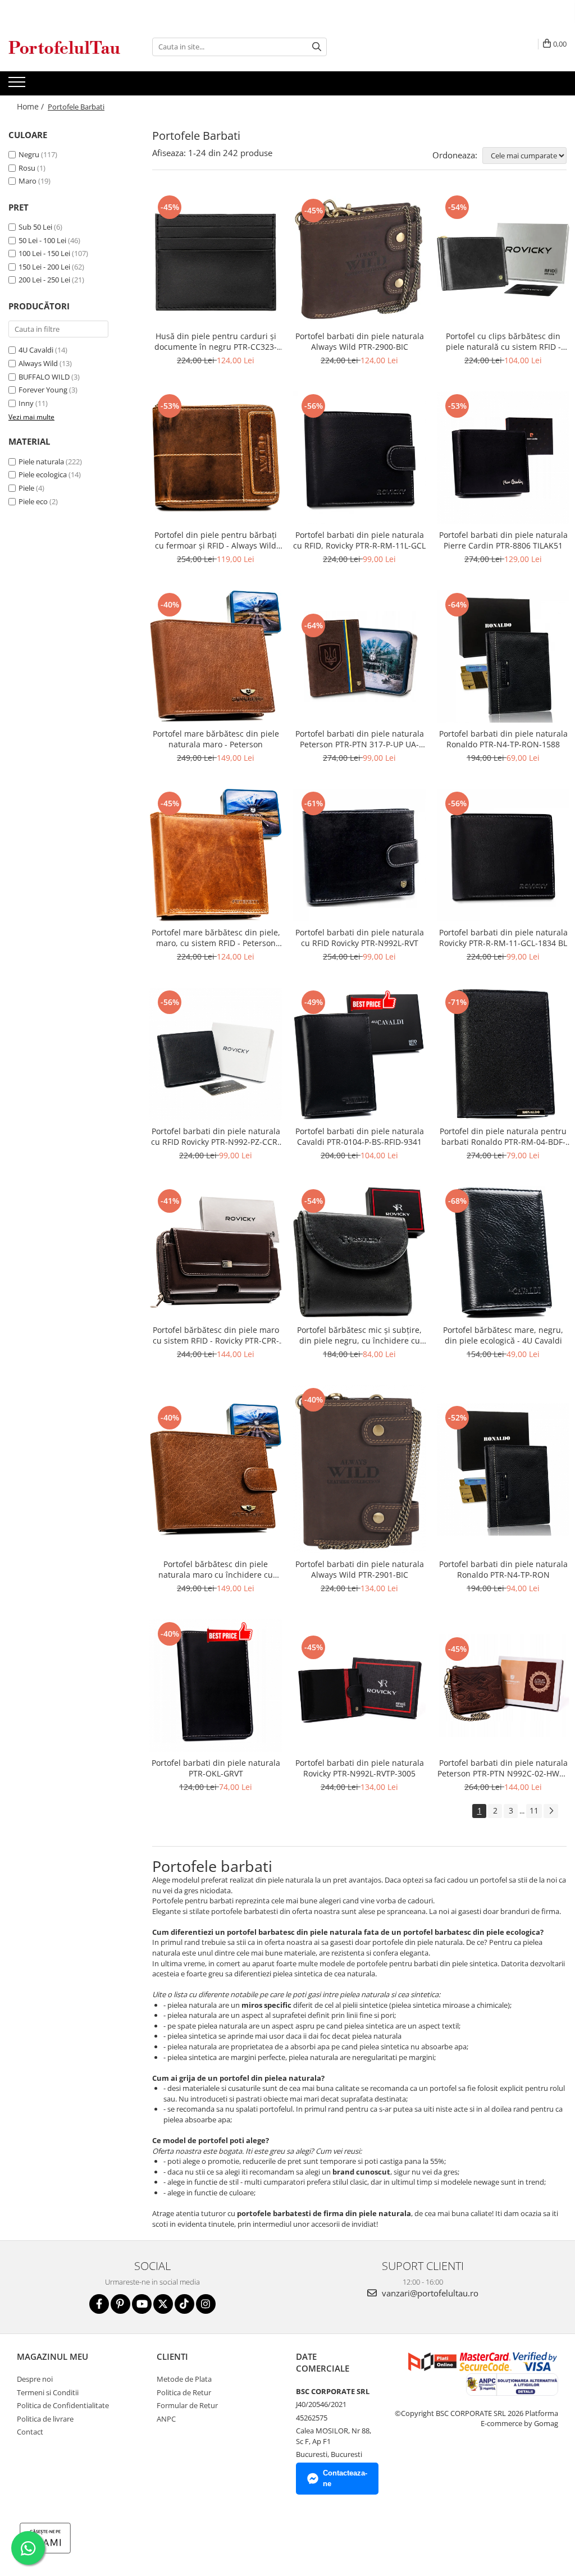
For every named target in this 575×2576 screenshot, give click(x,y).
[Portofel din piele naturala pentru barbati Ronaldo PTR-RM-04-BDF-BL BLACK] (503, 1054)
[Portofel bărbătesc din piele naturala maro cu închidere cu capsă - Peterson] (216, 1469)
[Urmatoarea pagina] (551, 1811)
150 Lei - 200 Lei (44, 267)
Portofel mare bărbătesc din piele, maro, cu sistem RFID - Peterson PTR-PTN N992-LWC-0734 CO (216, 938)
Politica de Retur (184, 2392)
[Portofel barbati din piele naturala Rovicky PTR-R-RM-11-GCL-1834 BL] (503, 855)
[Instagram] (206, 2304)
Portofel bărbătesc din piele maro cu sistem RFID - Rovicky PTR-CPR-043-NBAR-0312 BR (216, 1335)
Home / (31, 106)
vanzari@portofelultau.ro (429, 2293)
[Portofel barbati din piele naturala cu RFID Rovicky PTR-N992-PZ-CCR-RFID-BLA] (216, 1054)
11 (534, 1810)
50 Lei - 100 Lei (42, 240)
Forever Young (43, 390)
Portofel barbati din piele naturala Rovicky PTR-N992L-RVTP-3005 (360, 1768)
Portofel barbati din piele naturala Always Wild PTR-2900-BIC (360, 341)
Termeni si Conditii (48, 2392)
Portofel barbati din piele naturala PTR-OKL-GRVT (216, 1768)
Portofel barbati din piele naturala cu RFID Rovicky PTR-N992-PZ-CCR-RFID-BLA (216, 1136)
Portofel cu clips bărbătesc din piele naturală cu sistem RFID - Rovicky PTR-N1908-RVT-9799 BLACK (503, 341)
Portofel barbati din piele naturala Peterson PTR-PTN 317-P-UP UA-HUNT (360, 739)
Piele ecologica (43, 474)
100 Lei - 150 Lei (44, 253)
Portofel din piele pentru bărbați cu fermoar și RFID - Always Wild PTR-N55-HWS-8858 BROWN (216, 540)
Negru (29, 154)
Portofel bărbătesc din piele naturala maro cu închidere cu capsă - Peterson (216, 1569)
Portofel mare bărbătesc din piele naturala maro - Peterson (216, 739)
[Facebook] (99, 2304)
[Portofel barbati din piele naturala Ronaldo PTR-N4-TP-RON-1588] (503, 656)
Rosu (27, 168)
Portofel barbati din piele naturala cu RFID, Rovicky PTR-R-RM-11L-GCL (359, 540)
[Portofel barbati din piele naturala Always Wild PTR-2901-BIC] (359, 1469)
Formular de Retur (187, 2405)
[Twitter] (163, 2304)
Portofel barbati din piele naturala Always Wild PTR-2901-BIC (360, 1569)
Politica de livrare (45, 2419)
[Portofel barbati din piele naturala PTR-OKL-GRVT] (216, 1686)
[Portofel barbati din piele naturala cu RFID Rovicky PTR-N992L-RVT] (359, 855)
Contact (30, 2432)
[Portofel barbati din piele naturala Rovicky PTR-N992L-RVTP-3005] (359, 1686)
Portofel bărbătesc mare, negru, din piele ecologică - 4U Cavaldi (503, 1335)
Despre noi (35, 2379)
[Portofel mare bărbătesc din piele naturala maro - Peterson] (216, 656)
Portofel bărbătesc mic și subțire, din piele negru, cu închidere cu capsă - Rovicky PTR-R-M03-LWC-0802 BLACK (359, 1335)
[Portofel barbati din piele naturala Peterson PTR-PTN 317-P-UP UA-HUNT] (359, 657)
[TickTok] (184, 2304)
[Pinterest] (120, 2304)
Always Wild (38, 363)
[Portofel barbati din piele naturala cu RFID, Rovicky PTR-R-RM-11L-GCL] (359, 458)
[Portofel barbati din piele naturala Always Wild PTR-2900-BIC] (359, 259)
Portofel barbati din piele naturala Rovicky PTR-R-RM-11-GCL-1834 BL (503, 938)
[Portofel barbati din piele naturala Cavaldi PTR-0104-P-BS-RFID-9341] (359, 1054)
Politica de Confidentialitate (63, 2405)
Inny (26, 403)
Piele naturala (41, 462)
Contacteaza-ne (345, 2478)
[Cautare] (317, 47)
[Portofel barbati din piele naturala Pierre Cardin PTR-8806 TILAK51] (503, 458)
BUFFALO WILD (44, 377)
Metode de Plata (184, 2379)
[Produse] (18, 85)
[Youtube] (142, 2304)
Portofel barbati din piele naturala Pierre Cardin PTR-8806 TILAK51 (503, 540)
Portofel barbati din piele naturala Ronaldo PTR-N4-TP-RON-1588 (503, 739)
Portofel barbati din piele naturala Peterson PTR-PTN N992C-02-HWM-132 (503, 1768)
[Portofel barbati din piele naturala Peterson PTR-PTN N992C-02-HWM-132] (503, 1686)
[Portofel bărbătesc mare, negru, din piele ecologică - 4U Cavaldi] (503, 1253)
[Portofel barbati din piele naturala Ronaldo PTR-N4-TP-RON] (503, 1469)
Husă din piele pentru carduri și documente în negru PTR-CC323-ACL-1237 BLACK (216, 341)
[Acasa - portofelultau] (65, 47)
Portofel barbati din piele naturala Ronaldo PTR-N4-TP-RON (503, 1569)
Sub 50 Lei (35, 227)
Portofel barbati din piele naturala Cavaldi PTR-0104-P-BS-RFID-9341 (360, 1136)
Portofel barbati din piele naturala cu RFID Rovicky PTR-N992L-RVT (360, 938)
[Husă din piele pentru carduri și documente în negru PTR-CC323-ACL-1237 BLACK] (216, 259)
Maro (28, 181)
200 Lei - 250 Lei (44, 280)
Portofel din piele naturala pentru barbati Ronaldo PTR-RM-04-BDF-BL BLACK (503, 1136)
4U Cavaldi (36, 350)
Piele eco (33, 501)
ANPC (166, 2419)
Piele (26, 488)
